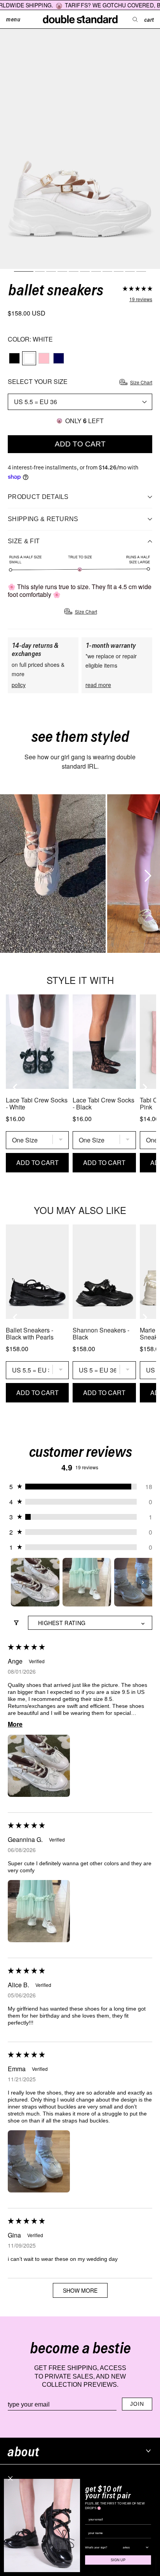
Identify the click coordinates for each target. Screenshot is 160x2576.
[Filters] (16, 1623)
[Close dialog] (10, 2478)
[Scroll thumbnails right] (143, 1582)
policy (19, 685)
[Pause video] (53, 874)
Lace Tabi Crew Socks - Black (103, 1104)
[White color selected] (29, 358)
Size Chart (141, 382)
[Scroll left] (10, 874)
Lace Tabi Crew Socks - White (37, 1104)
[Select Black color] (14, 358)
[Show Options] (147, 2547)
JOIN (137, 2404)
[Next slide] (144, 1087)
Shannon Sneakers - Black (101, 1334)
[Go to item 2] (87, 1582)
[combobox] (134, 2547)
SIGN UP (118, 2560)
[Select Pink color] (44, 358)
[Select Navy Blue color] (59, 358)
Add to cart (80, 444)
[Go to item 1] (35, 1582)
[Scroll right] (146, 874)
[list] (80, 874)
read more (98, 685)
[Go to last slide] (16, 1087)
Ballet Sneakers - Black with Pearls (30, 1334)
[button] (137, 290)
